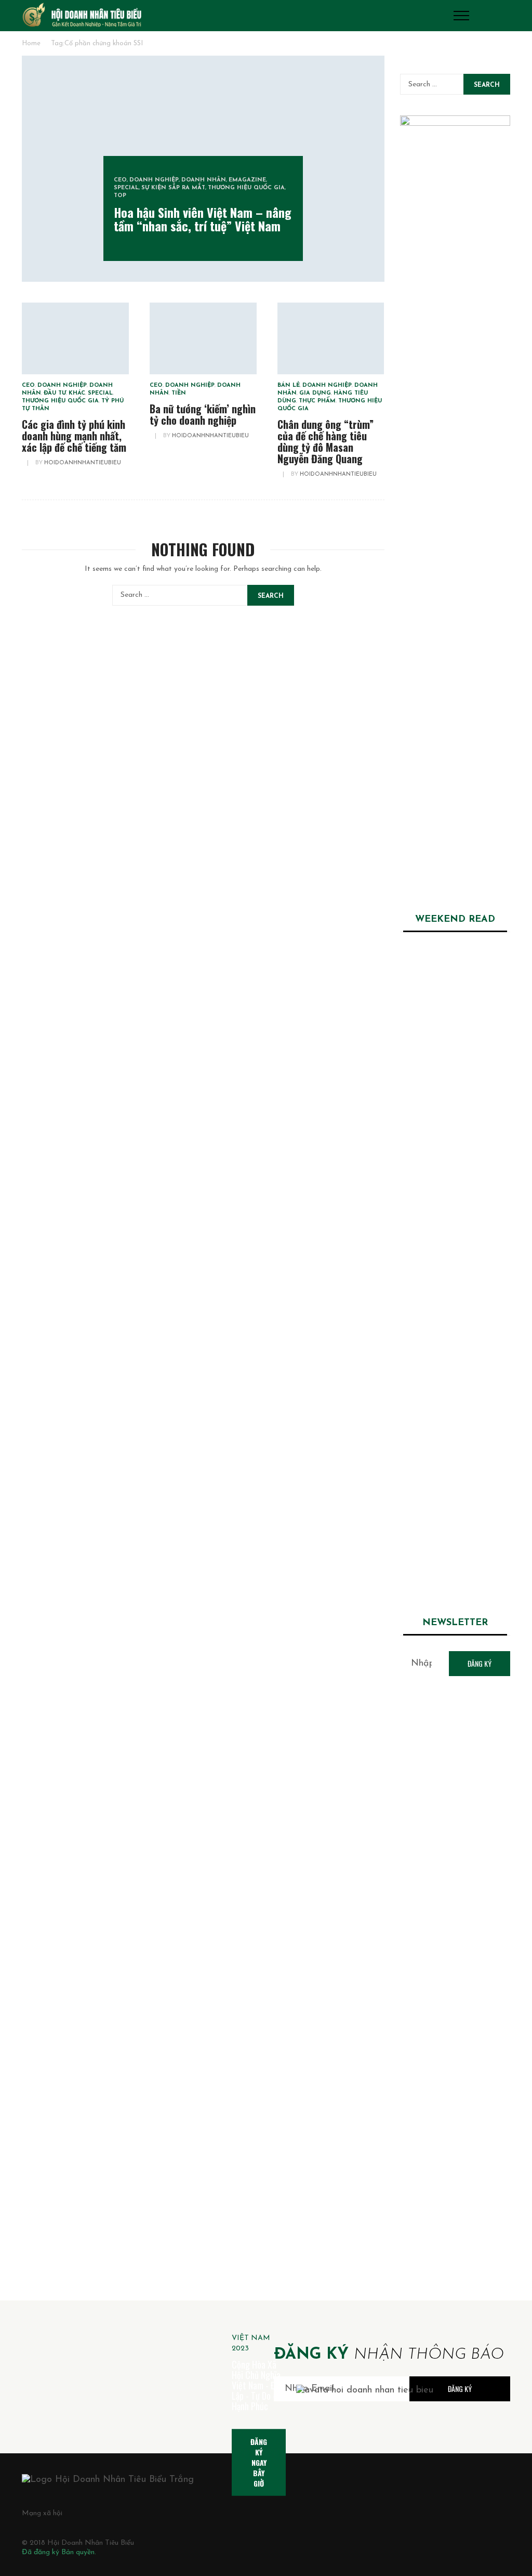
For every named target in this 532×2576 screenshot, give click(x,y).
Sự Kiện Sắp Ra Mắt (173, 188)
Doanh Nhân (204, 180)
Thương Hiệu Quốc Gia (246, 188)
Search (271, 596)
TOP (120, 196)
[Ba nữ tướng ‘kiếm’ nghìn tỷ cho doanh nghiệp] (203, 338)
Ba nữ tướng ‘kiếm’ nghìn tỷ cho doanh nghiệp (203, 414)
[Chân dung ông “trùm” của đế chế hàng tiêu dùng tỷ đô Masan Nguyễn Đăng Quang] (331, 338)
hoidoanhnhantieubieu (83, 463)
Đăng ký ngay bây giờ (259, 2462)
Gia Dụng (315, 393)
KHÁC (77, 393)
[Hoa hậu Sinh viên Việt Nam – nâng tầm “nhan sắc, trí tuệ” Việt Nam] (455, 984)
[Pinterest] (142, 2513)
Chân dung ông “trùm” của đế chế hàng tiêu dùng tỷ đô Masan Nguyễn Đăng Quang (325, 441)
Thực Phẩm (317, 401)
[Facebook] (96, 2513)
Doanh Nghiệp (154, 180)
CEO (120, 180)
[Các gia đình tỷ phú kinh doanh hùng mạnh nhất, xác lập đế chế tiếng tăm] (75, 338)
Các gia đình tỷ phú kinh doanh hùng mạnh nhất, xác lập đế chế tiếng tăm (74, 436)
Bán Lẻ (289, 385)
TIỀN (179, 393)
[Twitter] (119, 2513)
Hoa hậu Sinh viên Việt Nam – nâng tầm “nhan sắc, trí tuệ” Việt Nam (203, 219)
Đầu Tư (55, 393)
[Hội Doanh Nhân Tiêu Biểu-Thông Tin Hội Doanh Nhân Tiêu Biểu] (82, 15)
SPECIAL (126, 188)
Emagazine (247, 180)
